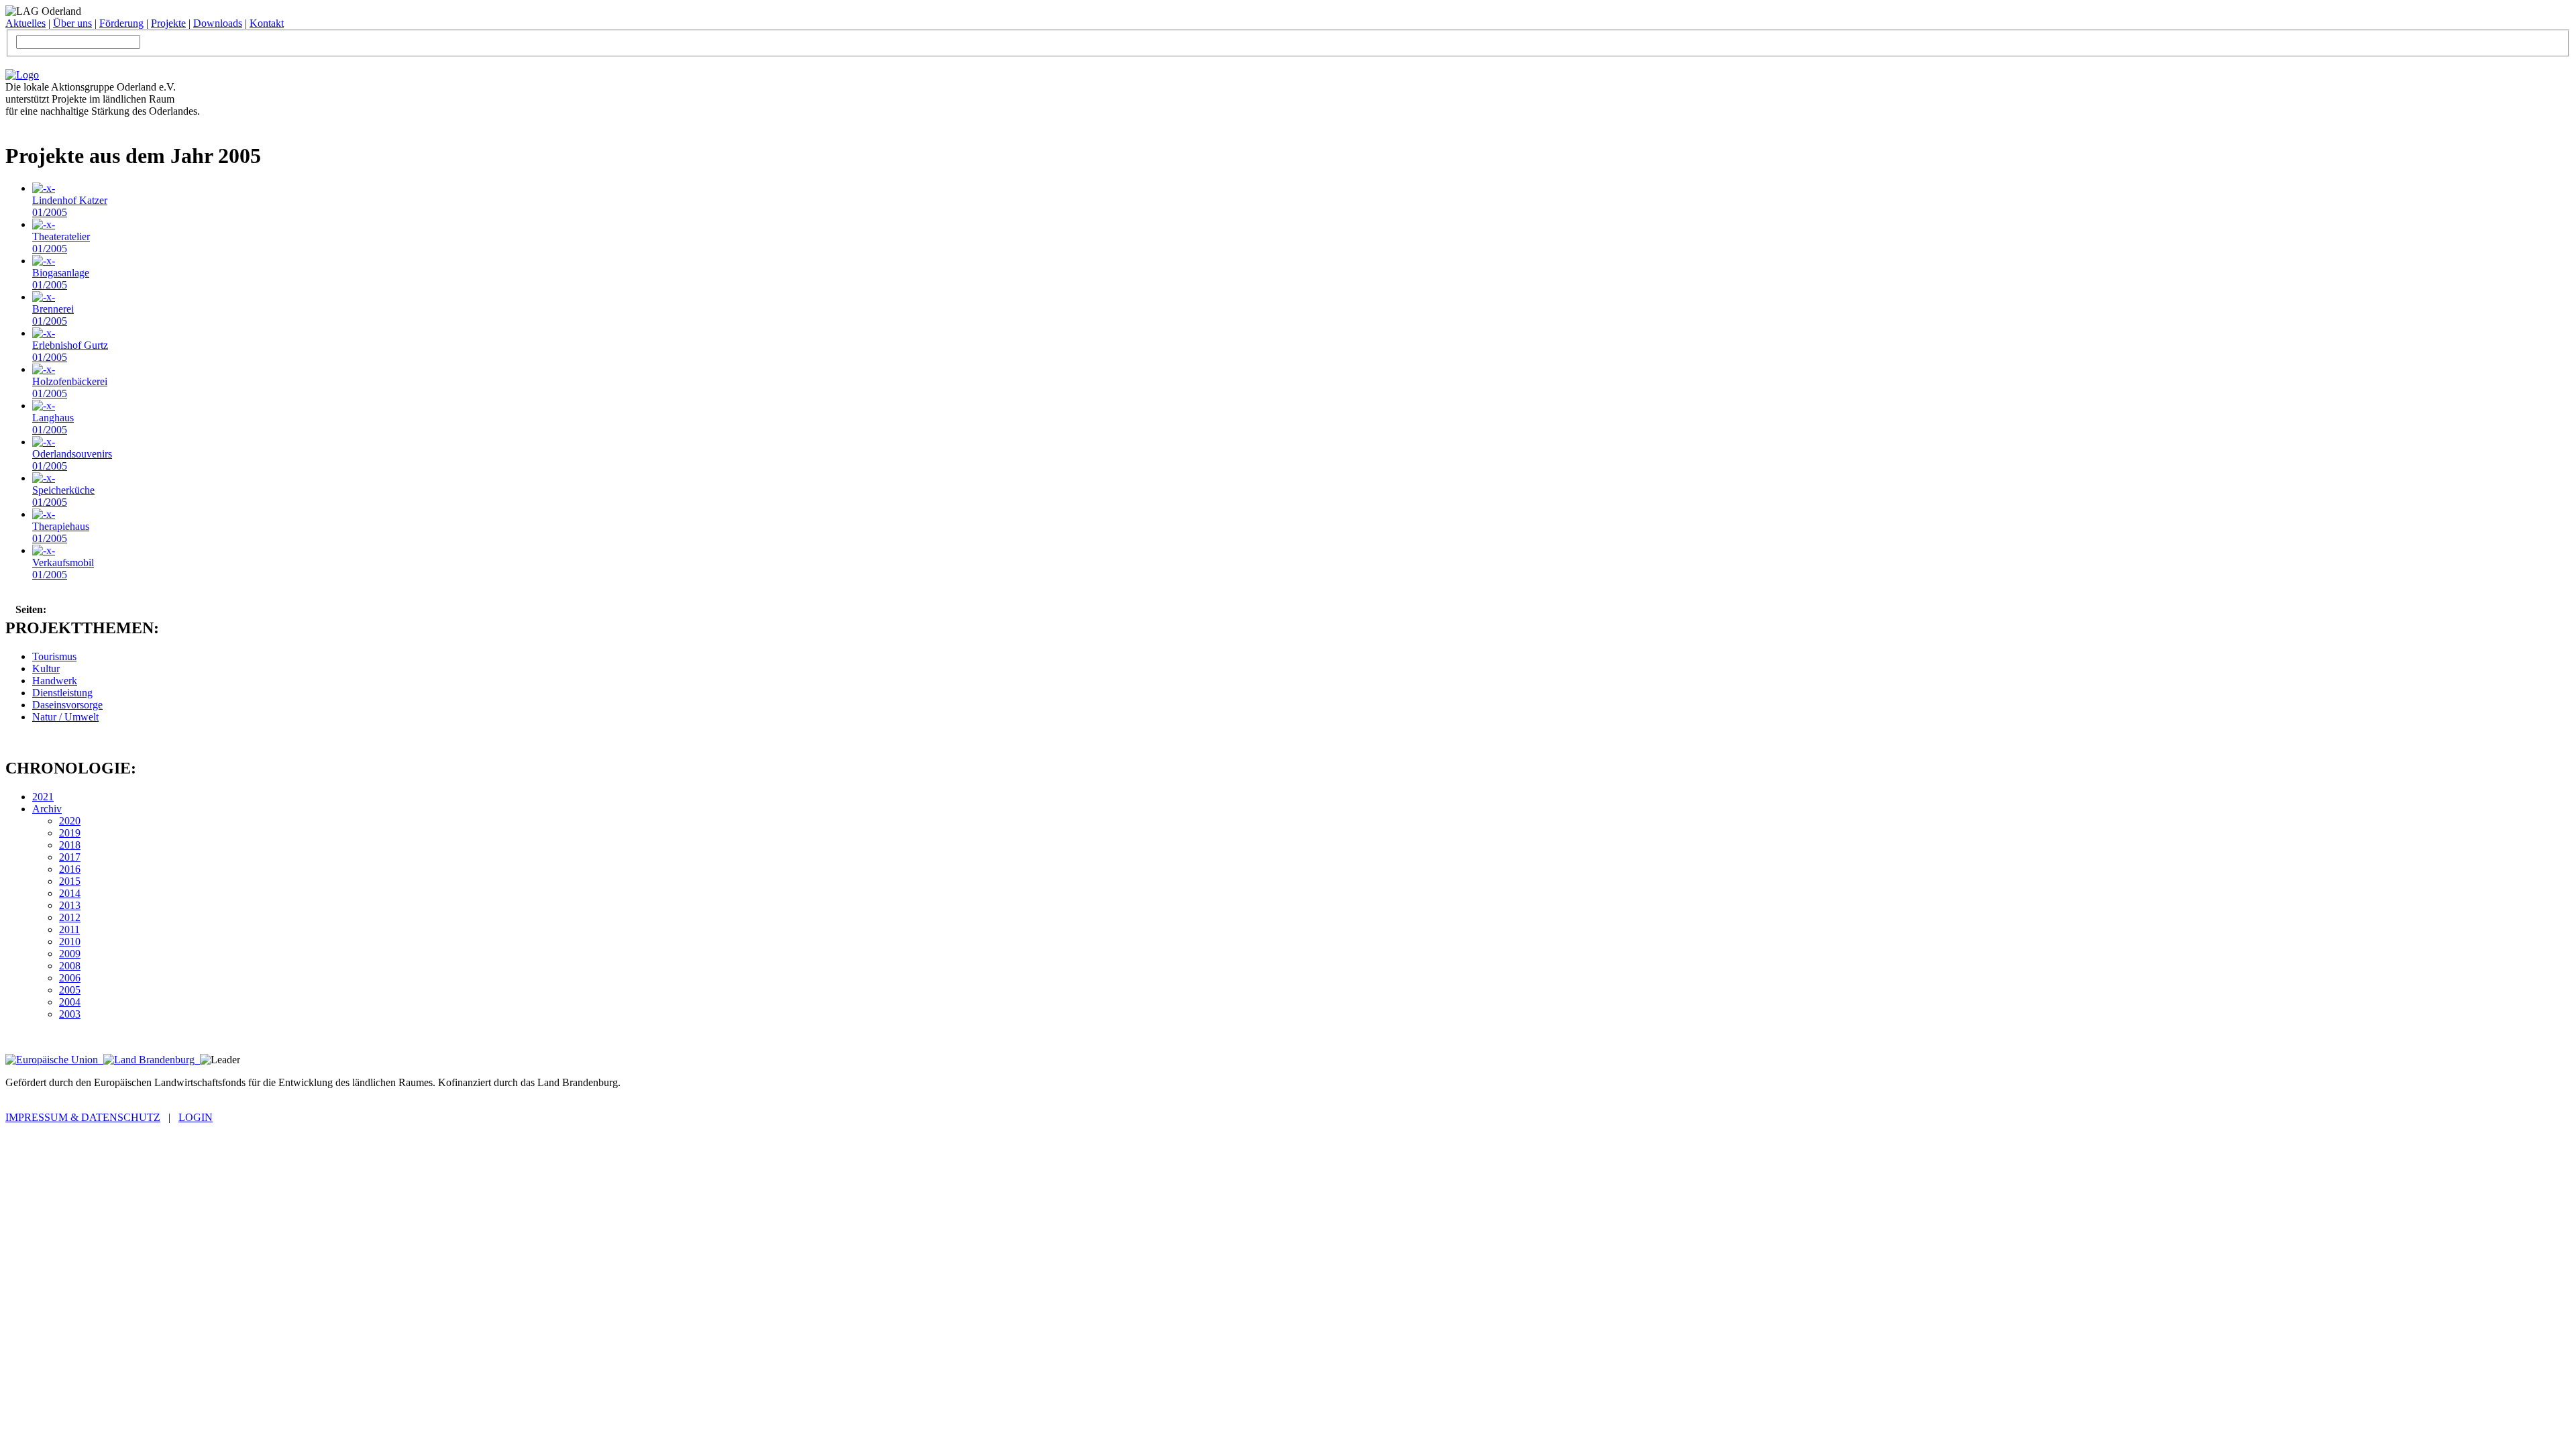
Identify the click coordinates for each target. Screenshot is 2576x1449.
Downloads (218, 23)
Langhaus (53, 424)
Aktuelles (25, 23)
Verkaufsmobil (63, 569)
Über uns (72, 23)
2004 (70, 1002)
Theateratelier (61, 243)
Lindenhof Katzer (70, 206)
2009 (70, 954)
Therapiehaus (61, 532)
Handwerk (55, 681)
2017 (70, 857)
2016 (70, 869)
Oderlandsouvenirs (72, 460)
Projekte (168, 23)
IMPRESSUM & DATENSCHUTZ (83, 1117)
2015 (70, 881)
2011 (69, 929)
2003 (70, 1014)
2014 (70, 893)
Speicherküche (63, 496)
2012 (70, 917)
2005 (70, 990)
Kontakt (267, 23)
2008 (70, 966)
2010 (70, 942)
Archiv (47, 809)
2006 (70, 978)
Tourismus (54, 656)
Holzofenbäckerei (70, 387)
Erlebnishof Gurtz (70, 351)
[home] (22, 75)
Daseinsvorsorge (67, 705)
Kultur (46, 668)
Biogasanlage (61, 279)
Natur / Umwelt (65, 717)
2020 (70, 821)
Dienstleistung (62, 693)
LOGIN (196, 1117)
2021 (43, 797)
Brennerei (53, 315)
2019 (70, 833)
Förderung (121, 23)
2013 (70, 905)
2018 (70, 845)
